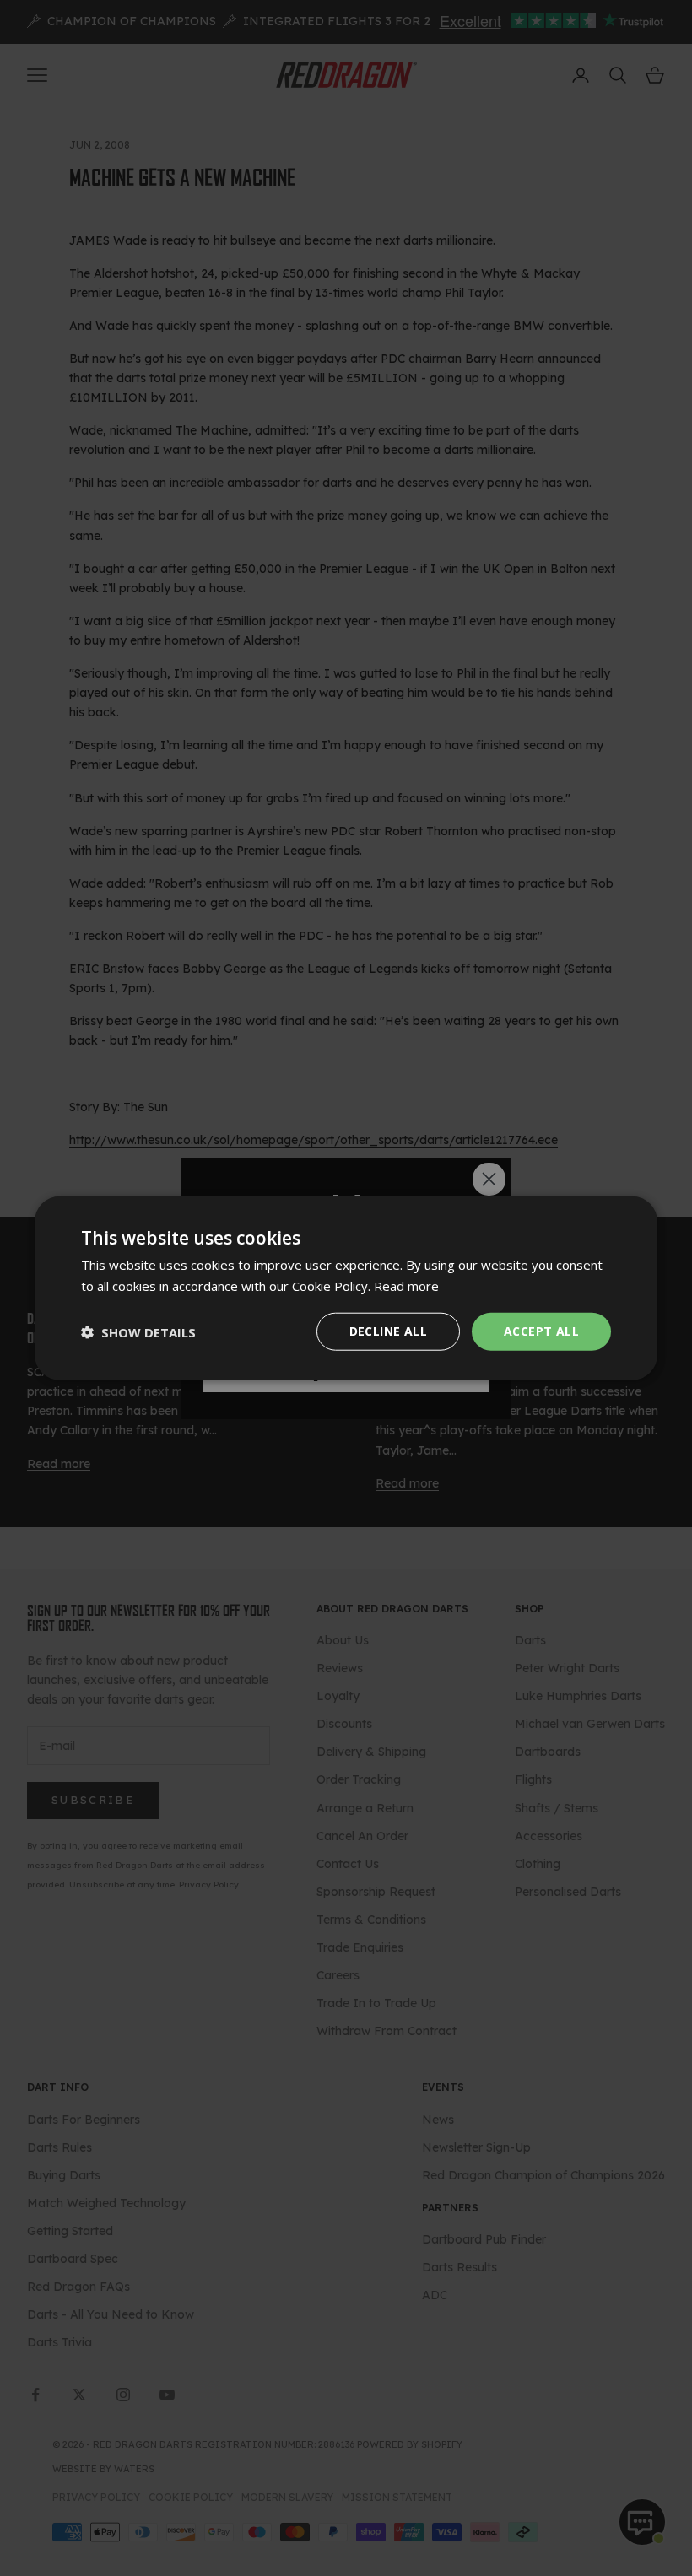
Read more (406, 1285)
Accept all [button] (541, 1331)
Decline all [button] (388, 1331)
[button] (138, 1331)
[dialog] (346, 1288)
